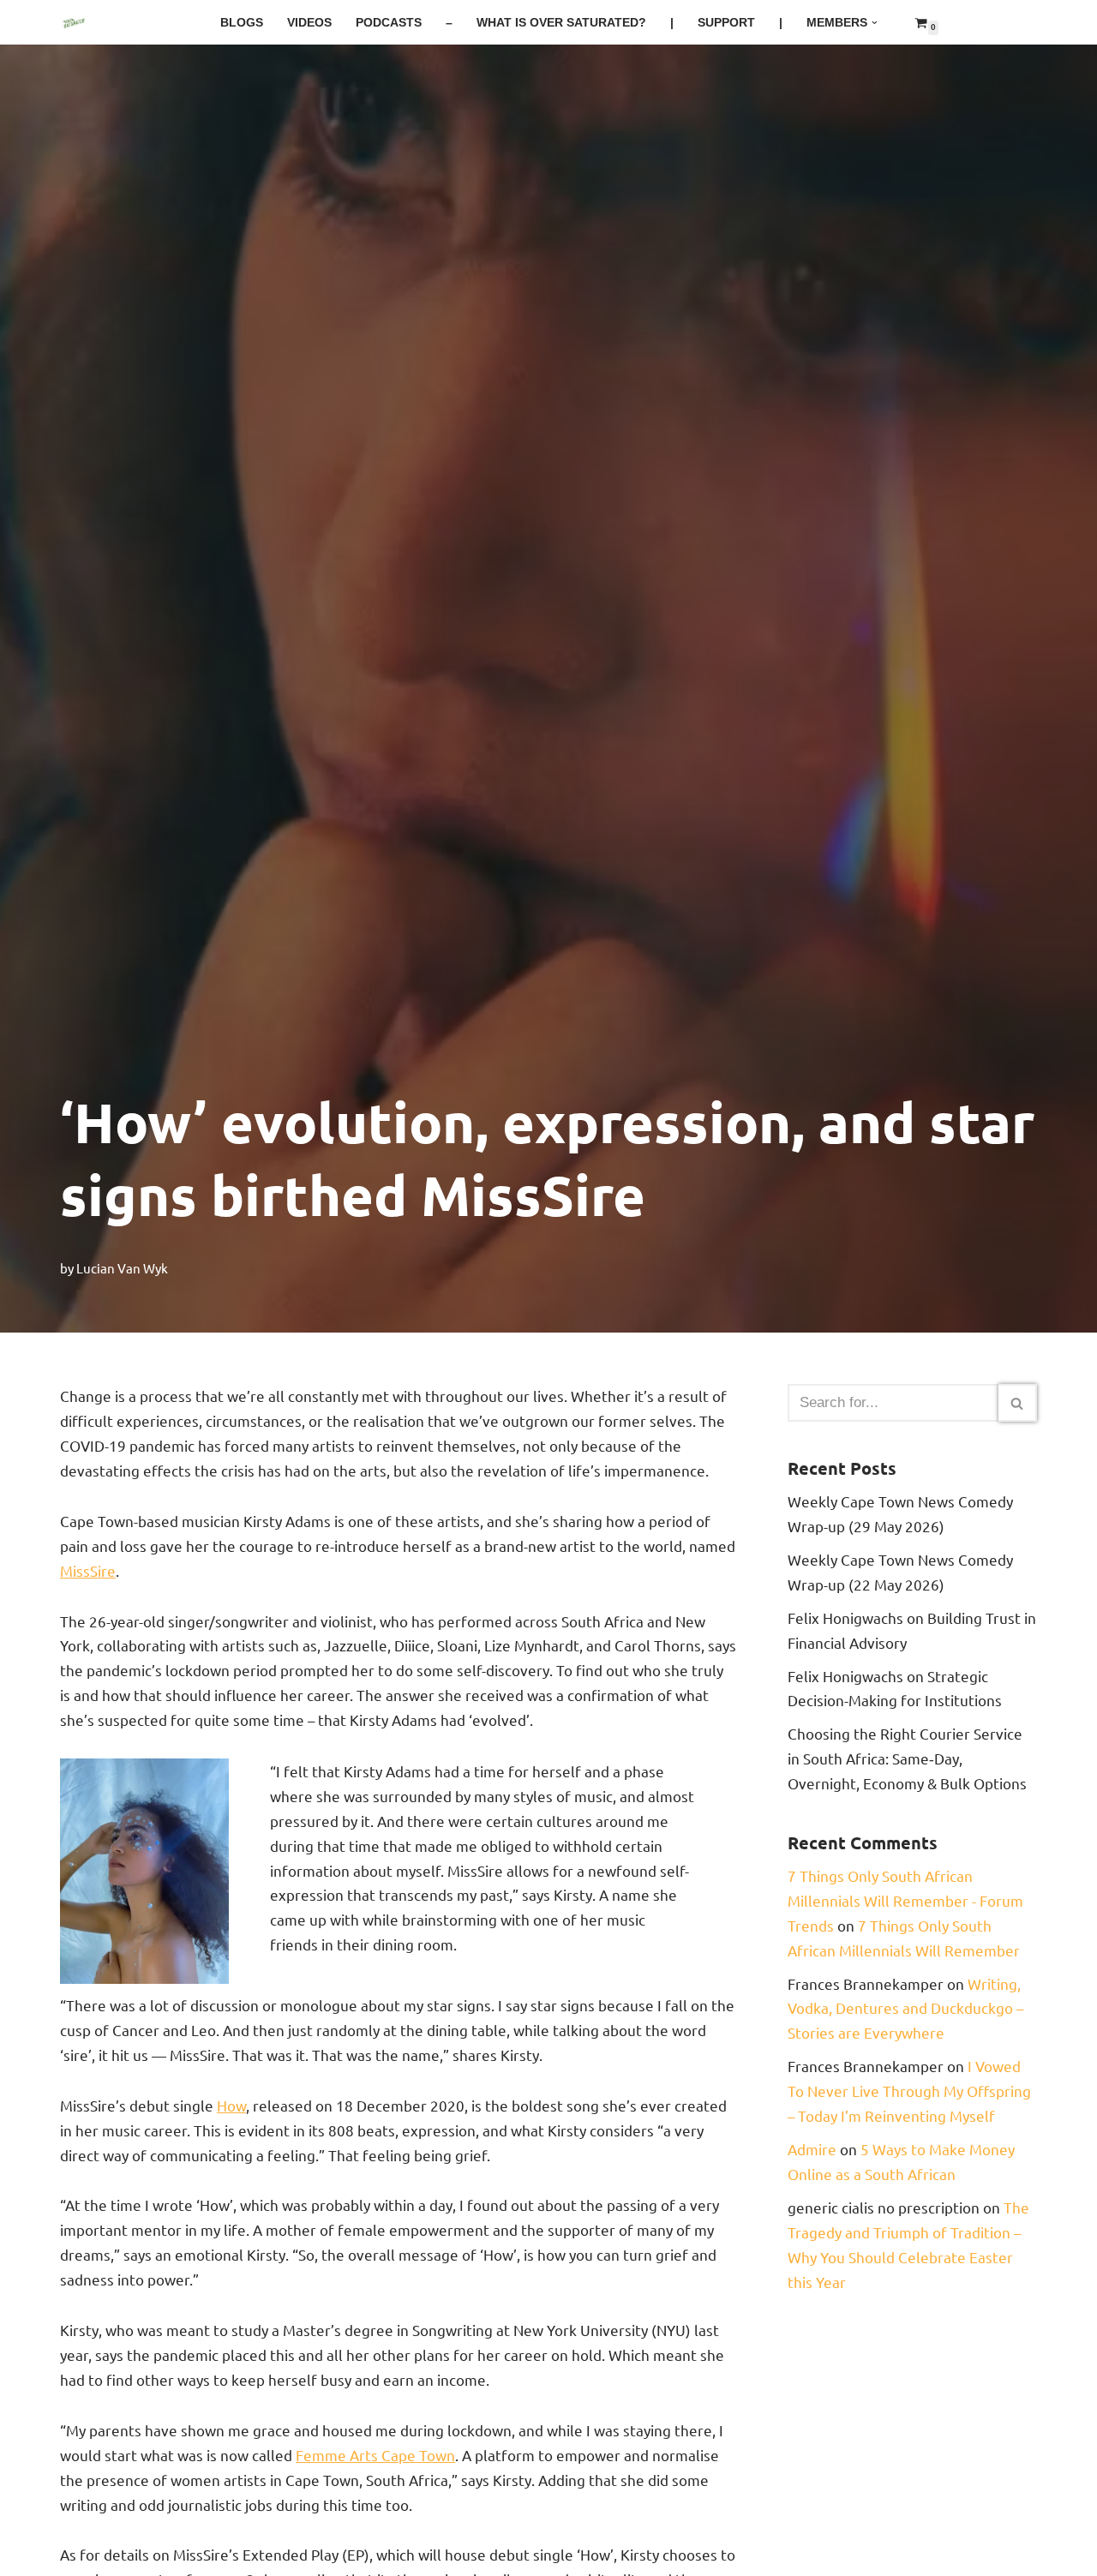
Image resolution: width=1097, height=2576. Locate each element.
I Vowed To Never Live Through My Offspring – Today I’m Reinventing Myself (909, 2091)
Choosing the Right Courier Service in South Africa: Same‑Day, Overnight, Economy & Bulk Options (907, 1758)
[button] (875, 23)
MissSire (88, 1570)
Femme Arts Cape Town (375, 2455)
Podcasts (389, 23)
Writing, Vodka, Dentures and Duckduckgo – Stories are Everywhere (905, 2008)
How (231, 2105)
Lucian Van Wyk (122, 1268)
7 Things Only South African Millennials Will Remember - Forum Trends (905, 1900)
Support (726, 23)
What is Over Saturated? (561, 23)
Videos (309, 23)
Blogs (242, 23)
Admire (812, 2149)
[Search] (1018, 1403)
